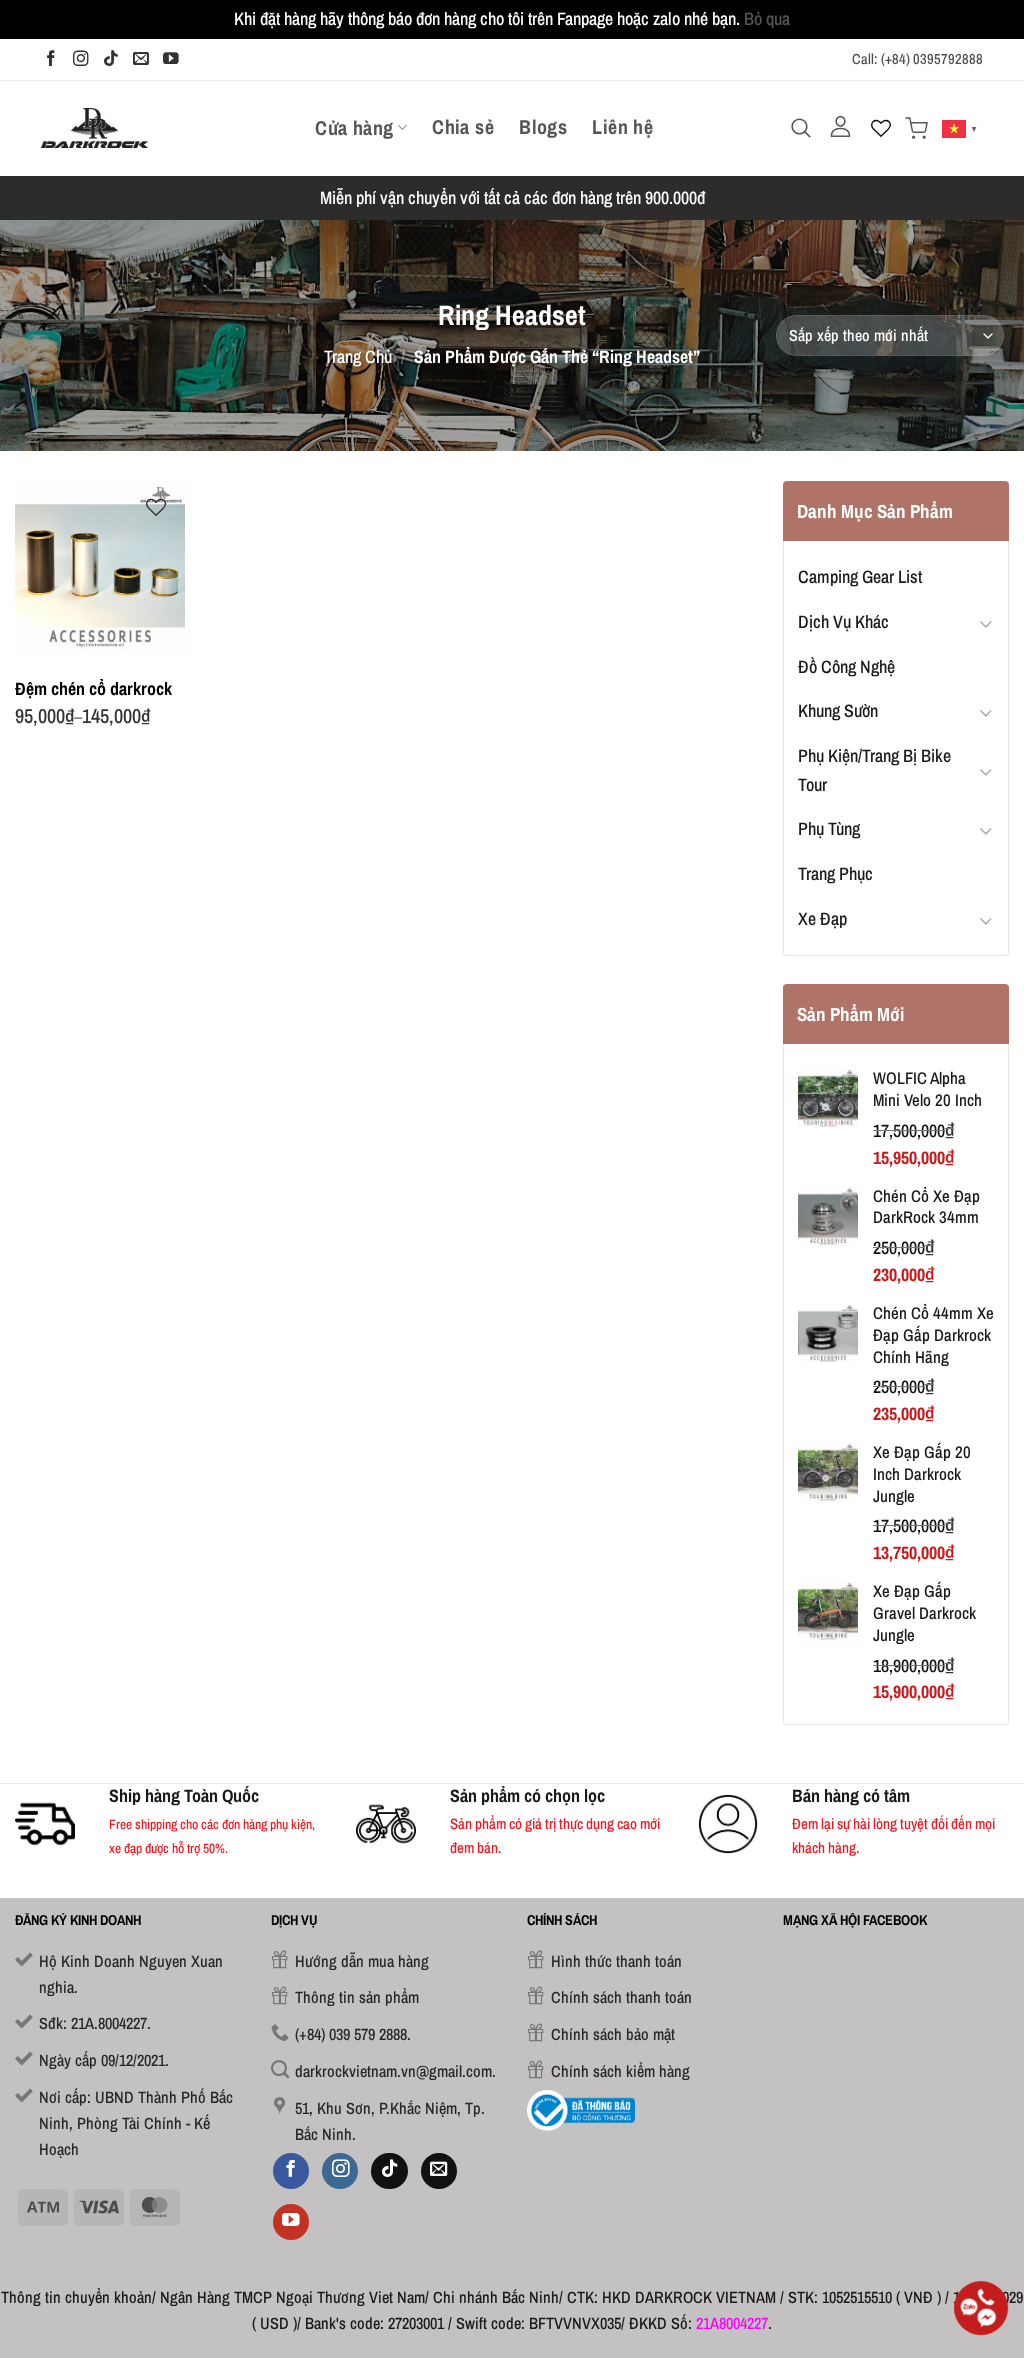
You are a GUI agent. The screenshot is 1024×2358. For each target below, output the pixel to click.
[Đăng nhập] (841, 127)
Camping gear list (860, 576)
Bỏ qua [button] (767, 18)
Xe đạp (822, 918)
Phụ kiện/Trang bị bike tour (874, 770)
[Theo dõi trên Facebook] (51, 59)
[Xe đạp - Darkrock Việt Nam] (94, 127)
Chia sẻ (463, 127)
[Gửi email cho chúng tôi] (141, 59)
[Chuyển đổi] (985, 622)
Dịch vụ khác (843, 621)
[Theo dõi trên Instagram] (81, 59)
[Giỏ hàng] (916, 128)
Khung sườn (838, 710)
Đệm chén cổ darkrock (93, 688)
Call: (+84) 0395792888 (917, 59)
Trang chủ (358, 356)
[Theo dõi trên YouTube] (171, 59)
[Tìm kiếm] (801, 128)
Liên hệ (622, 127)
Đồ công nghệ (846, 666)
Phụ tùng (829, 828)
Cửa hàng (354, 127)
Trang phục (835, 873)
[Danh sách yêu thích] (881, 128)
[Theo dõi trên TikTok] (111, 59)
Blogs (543, 127)
